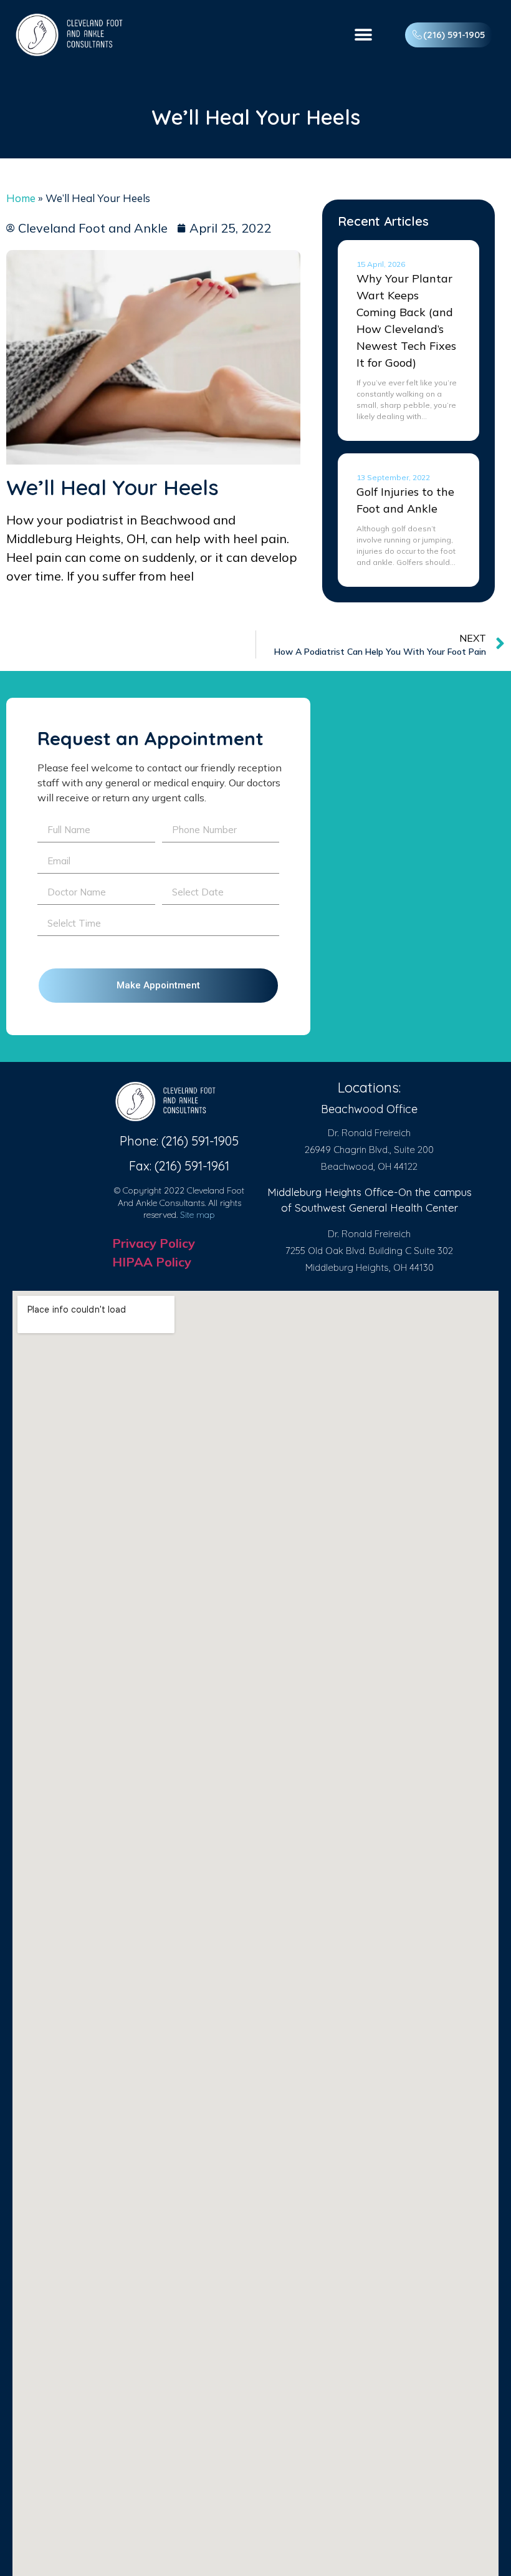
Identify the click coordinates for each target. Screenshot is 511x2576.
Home (21, 198)
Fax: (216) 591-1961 (179, 1166)
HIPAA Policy (152, 1262)
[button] (363, 35)
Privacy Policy (154, 1243)
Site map (198, 1215)
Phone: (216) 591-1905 (179, 1141)
